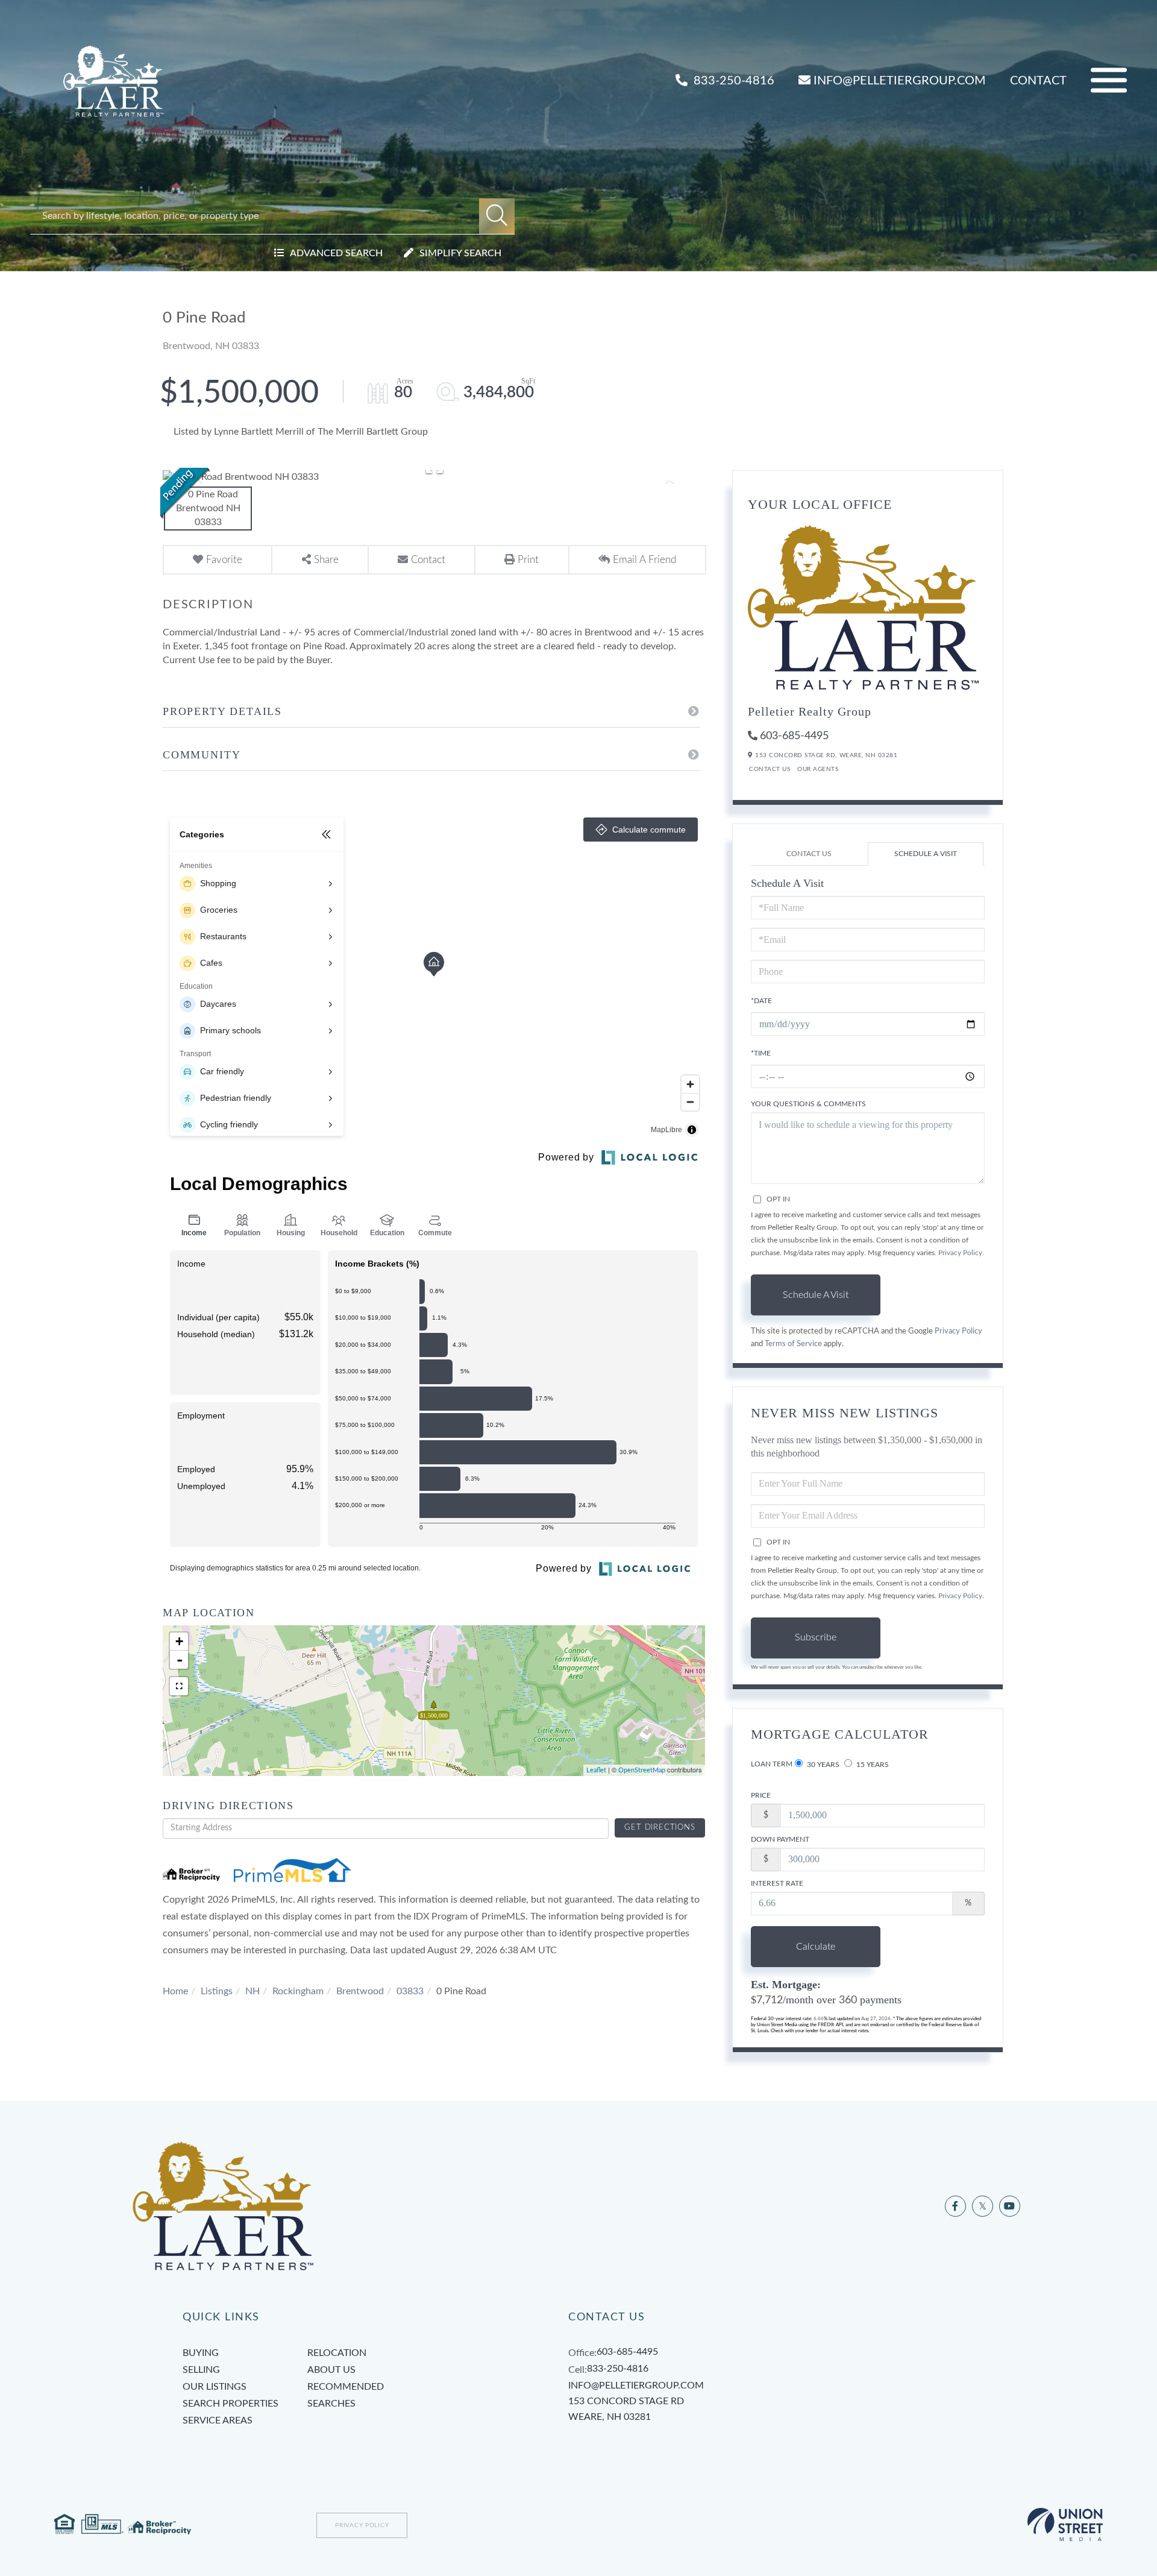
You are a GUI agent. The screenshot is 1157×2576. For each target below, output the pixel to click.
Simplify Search (460, 253)
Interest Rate (777, 1883)
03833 (410, 1991)
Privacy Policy (960, 1253)
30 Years (822, 1765)
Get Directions (660, 1828)
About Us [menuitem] (331, 2370)
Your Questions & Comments (808, 1104)
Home (175, 1991)
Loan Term (772, 1764)
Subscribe (816, 1637)
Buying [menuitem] (201, 2353)
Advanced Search (336, 253)
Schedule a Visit (926, 854)
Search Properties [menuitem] (230, 2404)
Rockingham (298, 1991)
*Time (761, 1053)
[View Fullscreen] (179, 1686)
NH (252, 1991)
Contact (1038, 81)
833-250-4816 (732, 81)
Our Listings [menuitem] (215, 2387)
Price (761, 1795)
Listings (217, 1991)
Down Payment (780, 1839)
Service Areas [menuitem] (218, 2420)
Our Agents (818, 769)
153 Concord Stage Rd (626, 2409)
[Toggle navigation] (1109, 80)
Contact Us (770, 769)
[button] (497, 216)
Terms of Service (793, 1344)
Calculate (816, 1947)
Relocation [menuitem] (337, 2353)
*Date (761, 1001)
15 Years (872, 1765)
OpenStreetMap (642, 1770)
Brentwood (360, 1991)
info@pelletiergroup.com (900, 81)
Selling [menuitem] (201, 2370)
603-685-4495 (794, 736)
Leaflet (596, 1770)
